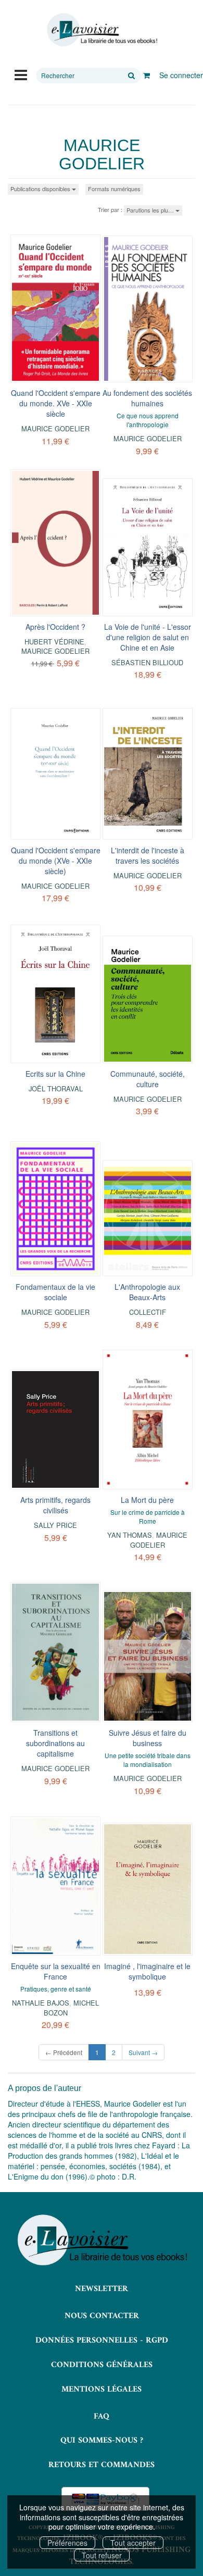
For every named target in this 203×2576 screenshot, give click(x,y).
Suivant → (143, 2052)
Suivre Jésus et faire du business (148, 1738)
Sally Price (55, 1525)
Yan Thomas (130, 1535)
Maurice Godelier (55, 428)
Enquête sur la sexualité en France (56, 1971)
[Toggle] (21, 74)
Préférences (67, 2543)
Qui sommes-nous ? (102, 2441)
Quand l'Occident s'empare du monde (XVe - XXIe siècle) (56, 861)
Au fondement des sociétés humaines (147, 398)
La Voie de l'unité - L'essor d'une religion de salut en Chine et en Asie (148, 637)
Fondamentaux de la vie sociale (55, 1292)
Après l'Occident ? (55, 627)
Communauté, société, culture (148, 1079)
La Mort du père (147, 1500)
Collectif (148, 1312)
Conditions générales (102, 2365)
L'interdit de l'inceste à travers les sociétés (148, 855)
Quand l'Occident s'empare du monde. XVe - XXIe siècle (56, 403)
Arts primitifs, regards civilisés (55, 1505)
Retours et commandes (102, 2465)
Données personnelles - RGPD (102, 2341)
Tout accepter (133, 2543)
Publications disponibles (41, 189)
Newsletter (102, 2289)
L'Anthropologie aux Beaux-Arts (147, 1292)
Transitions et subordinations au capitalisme (55, 1743)
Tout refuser (102, 2555)
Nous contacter (102, 2316)
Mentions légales (102, 2390)
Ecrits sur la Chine (55, 1074)
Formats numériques (114, 189)
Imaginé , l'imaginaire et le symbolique (147, 1971)
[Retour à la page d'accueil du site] (102, 30)
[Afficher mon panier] (147, 75)
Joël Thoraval (56, 1088)
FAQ (102, 2417)
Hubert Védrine (54, 642)
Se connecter (181, 75)
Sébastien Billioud (147, 662)
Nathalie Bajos (41, 2003)
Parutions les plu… (151, 210)
